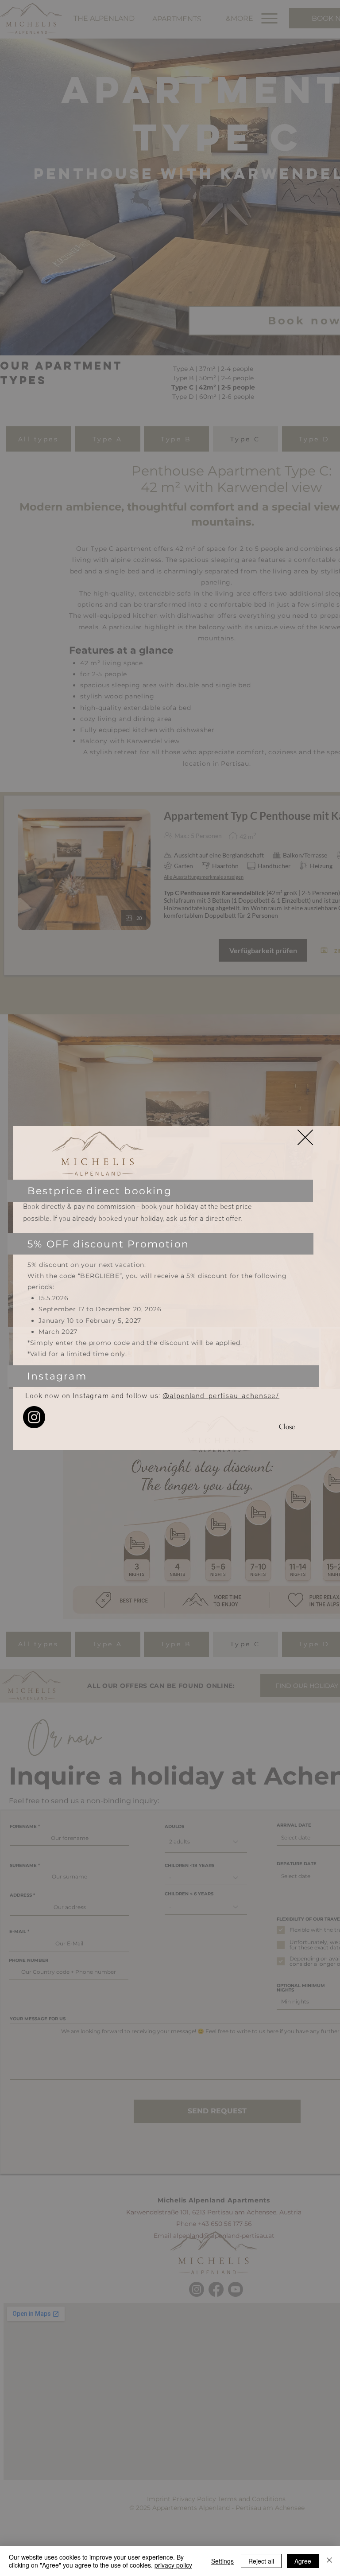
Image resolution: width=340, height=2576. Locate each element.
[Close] (329, 2561)
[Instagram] (34, 1417)
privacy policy (173, 2565)
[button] (305, 1137)
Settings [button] (222, 2561)
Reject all (261, 2561)
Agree (303, 2561)
